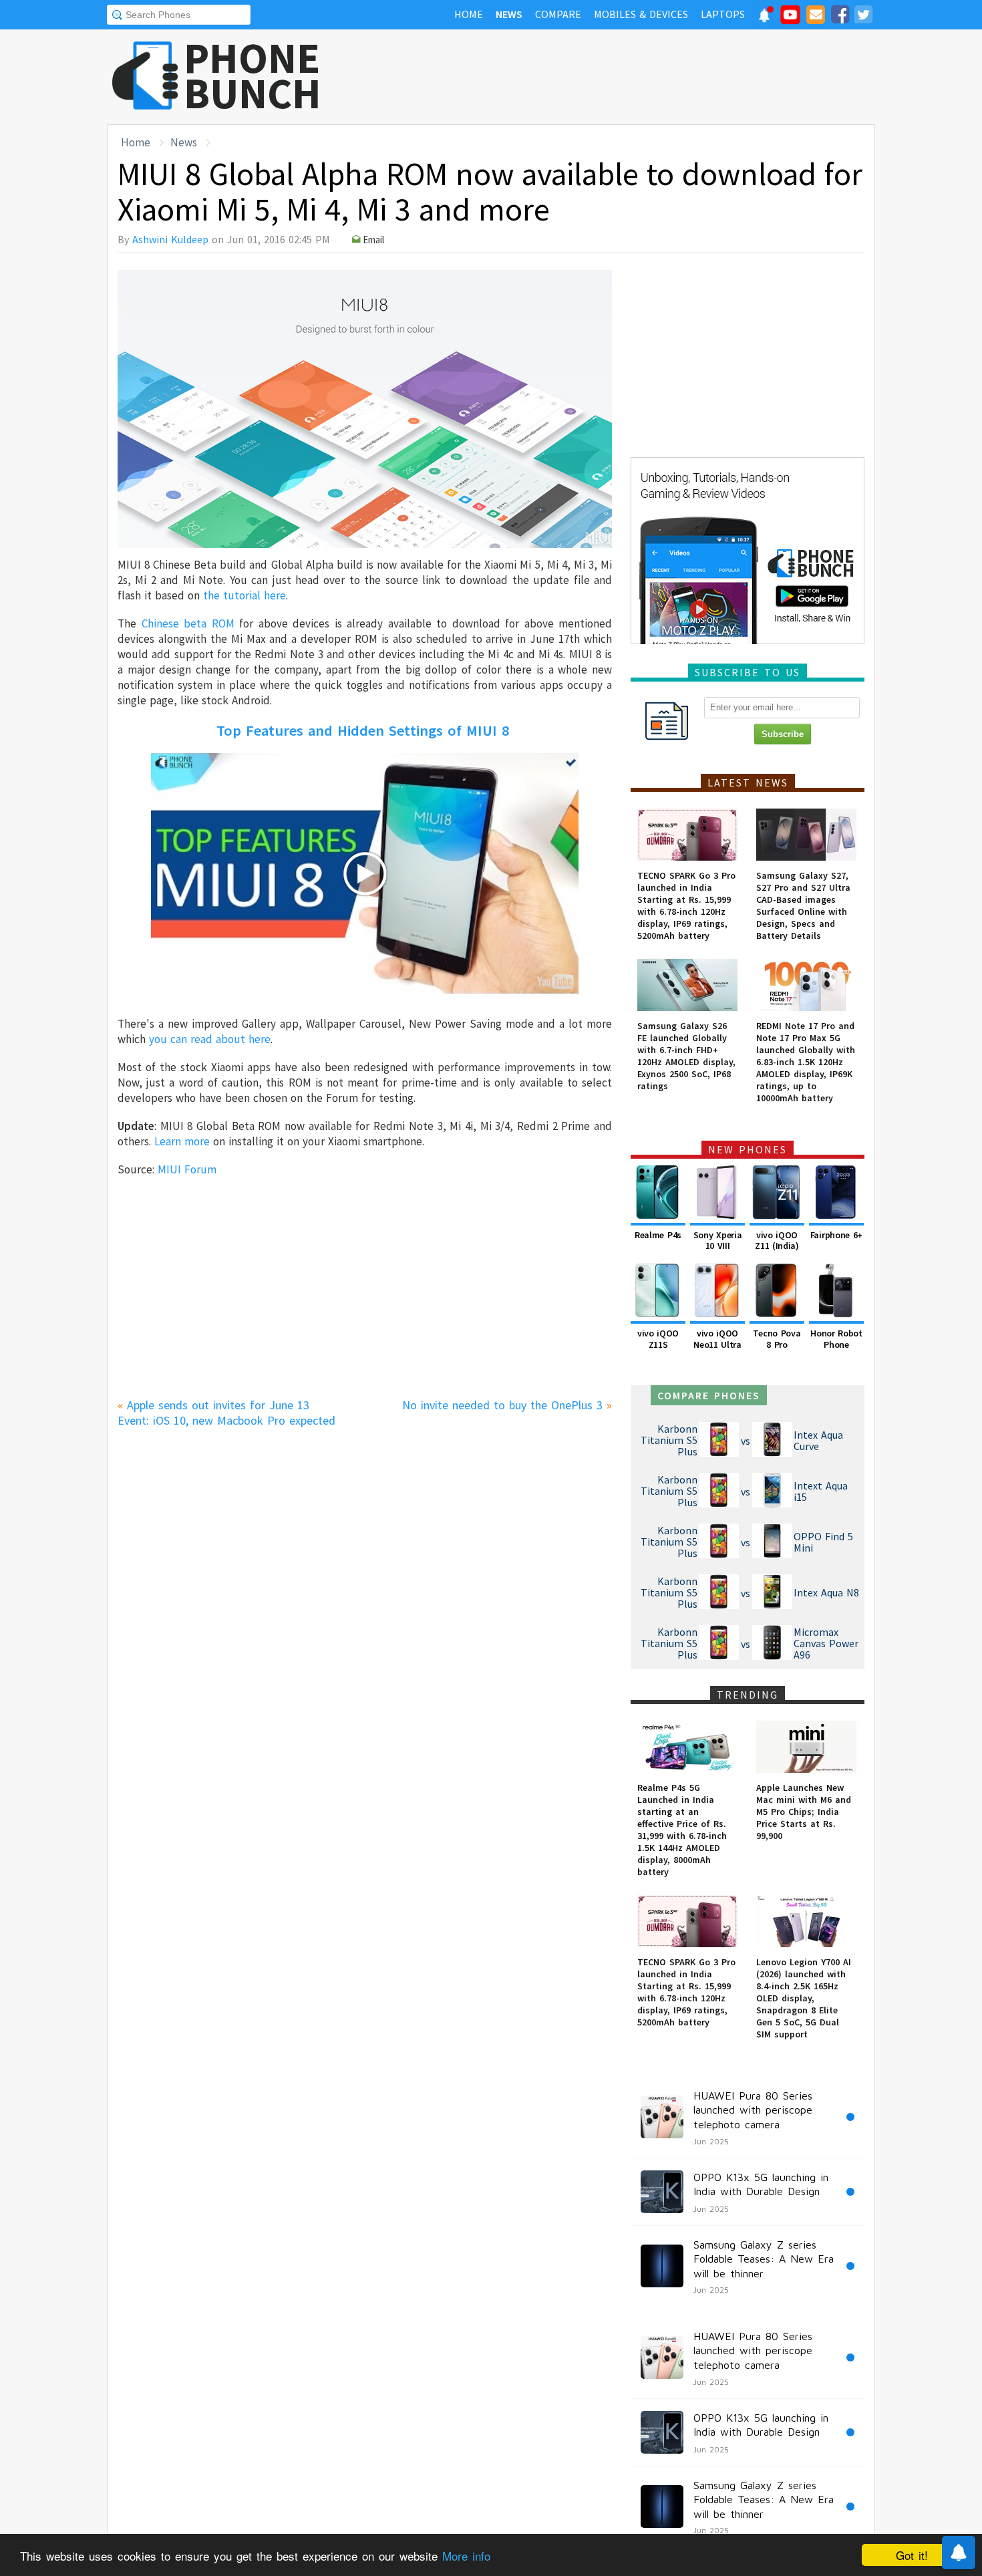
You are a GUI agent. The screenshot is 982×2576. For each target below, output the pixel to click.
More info (466, 2556)
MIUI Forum (187, 1169)
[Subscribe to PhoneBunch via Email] (816, 17)
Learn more (182, 1141)
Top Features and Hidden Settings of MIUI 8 (363, 730)
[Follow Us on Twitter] (863, 17)
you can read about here (210, 1039)
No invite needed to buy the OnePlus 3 (502, 1405)
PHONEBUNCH (253, 76)
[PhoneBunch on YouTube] (790, 19)
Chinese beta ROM (188, 623)
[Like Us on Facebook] (840, 17)
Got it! (912, 2555)
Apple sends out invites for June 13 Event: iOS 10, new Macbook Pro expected (226, 1413)
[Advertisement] (632, 77)
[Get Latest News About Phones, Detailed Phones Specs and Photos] (145, 77)
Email (373, 240)
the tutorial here (244, 595)
